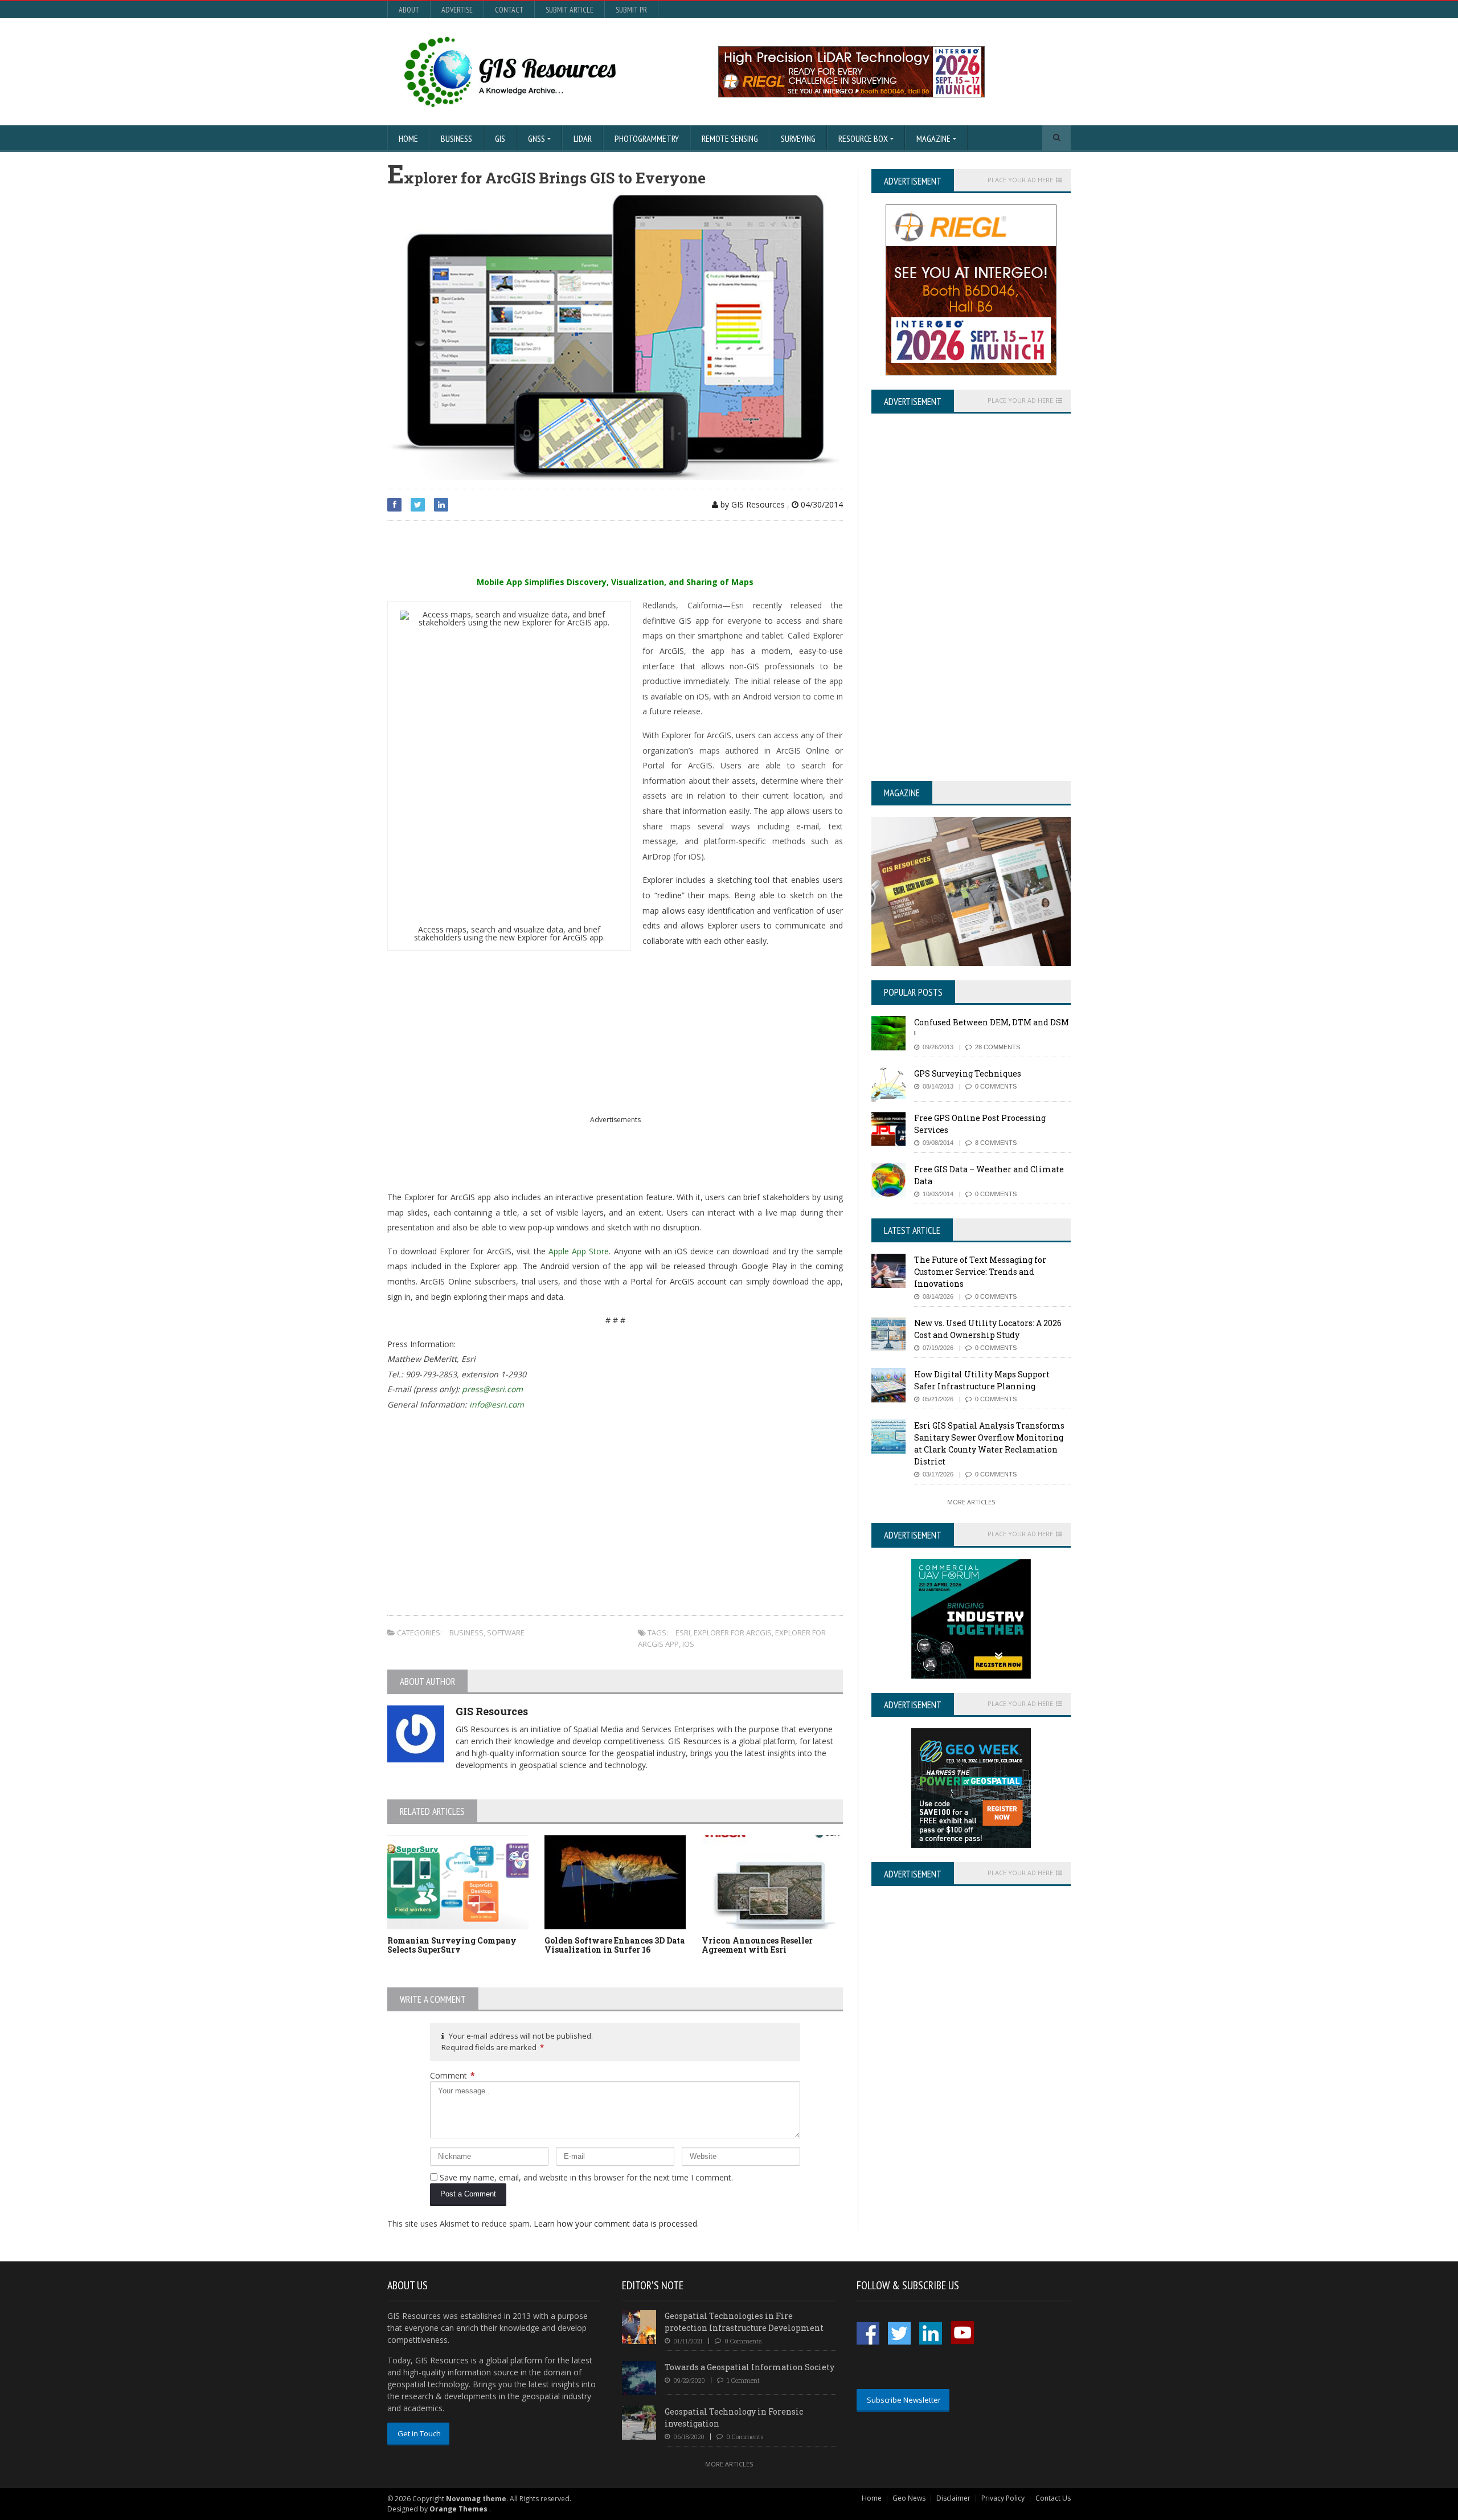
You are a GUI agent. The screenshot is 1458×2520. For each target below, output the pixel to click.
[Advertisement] (521, 549)
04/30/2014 (821, 504)
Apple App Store (579, 1251)
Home (408, 138)
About (409, 10)
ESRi (683, 1633)
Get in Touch (419, 2433)
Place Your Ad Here (1020, 180)
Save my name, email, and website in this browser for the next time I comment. (586, 2177)
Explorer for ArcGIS (733, 1633)
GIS (500, 138)
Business (456, 138)
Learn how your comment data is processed (615, 2224)
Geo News (909, 2498)
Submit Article (570, 10)
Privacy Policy (1003, 2498)
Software (506, 1633)
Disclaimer (953, 2498)
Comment (452, 2075)
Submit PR (631, 10)
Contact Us (1053, 2498)
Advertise (457, 10)
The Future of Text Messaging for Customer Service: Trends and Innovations (980, 1272)
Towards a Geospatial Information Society (750, 2367)
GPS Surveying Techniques (968, 1073)
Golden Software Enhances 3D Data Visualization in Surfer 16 (615, 1945)
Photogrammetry (647, 138)
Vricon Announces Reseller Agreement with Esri (757, 1945)
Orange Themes (458, 2509)
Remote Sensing (730, 138)
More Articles (971, 1502)
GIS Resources (492, 1711)
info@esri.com (497, 1404)
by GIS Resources (751, 504)
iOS (688, 1644)
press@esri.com (492, 1389)
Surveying (798, 138)
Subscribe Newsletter (904, 2400)
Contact (509, 10)
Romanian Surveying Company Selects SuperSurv (452, 1945)
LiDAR (583, 138)
